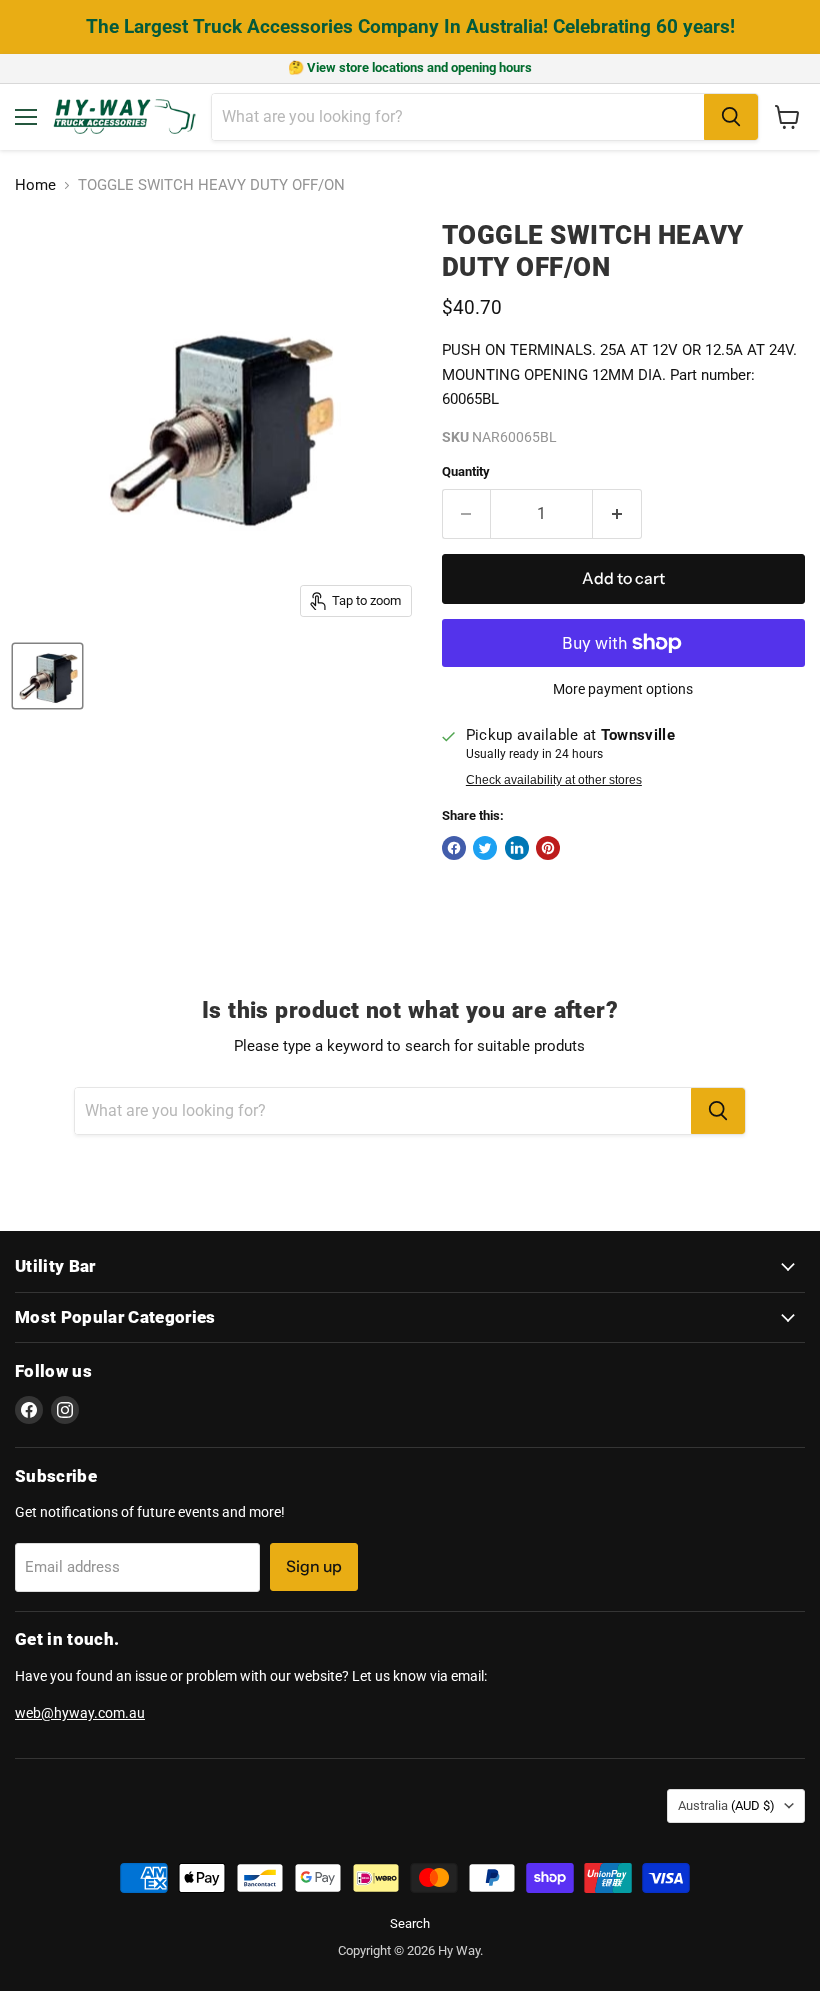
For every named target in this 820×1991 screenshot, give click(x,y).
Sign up (314, 1566)
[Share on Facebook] (454, 848)
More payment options (623, 689)
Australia (726, 1805)
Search (410, 1923)
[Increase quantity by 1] (617, 514)
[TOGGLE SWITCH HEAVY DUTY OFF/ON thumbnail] (47, 676)
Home (35, 185)
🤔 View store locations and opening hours (410, 67)
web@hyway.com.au (80, 1713)
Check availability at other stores (554, 780)
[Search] (731, 117)
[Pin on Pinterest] (548, 848)
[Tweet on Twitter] (485, 848)
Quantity (466, 471)
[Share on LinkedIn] (517, 848)
